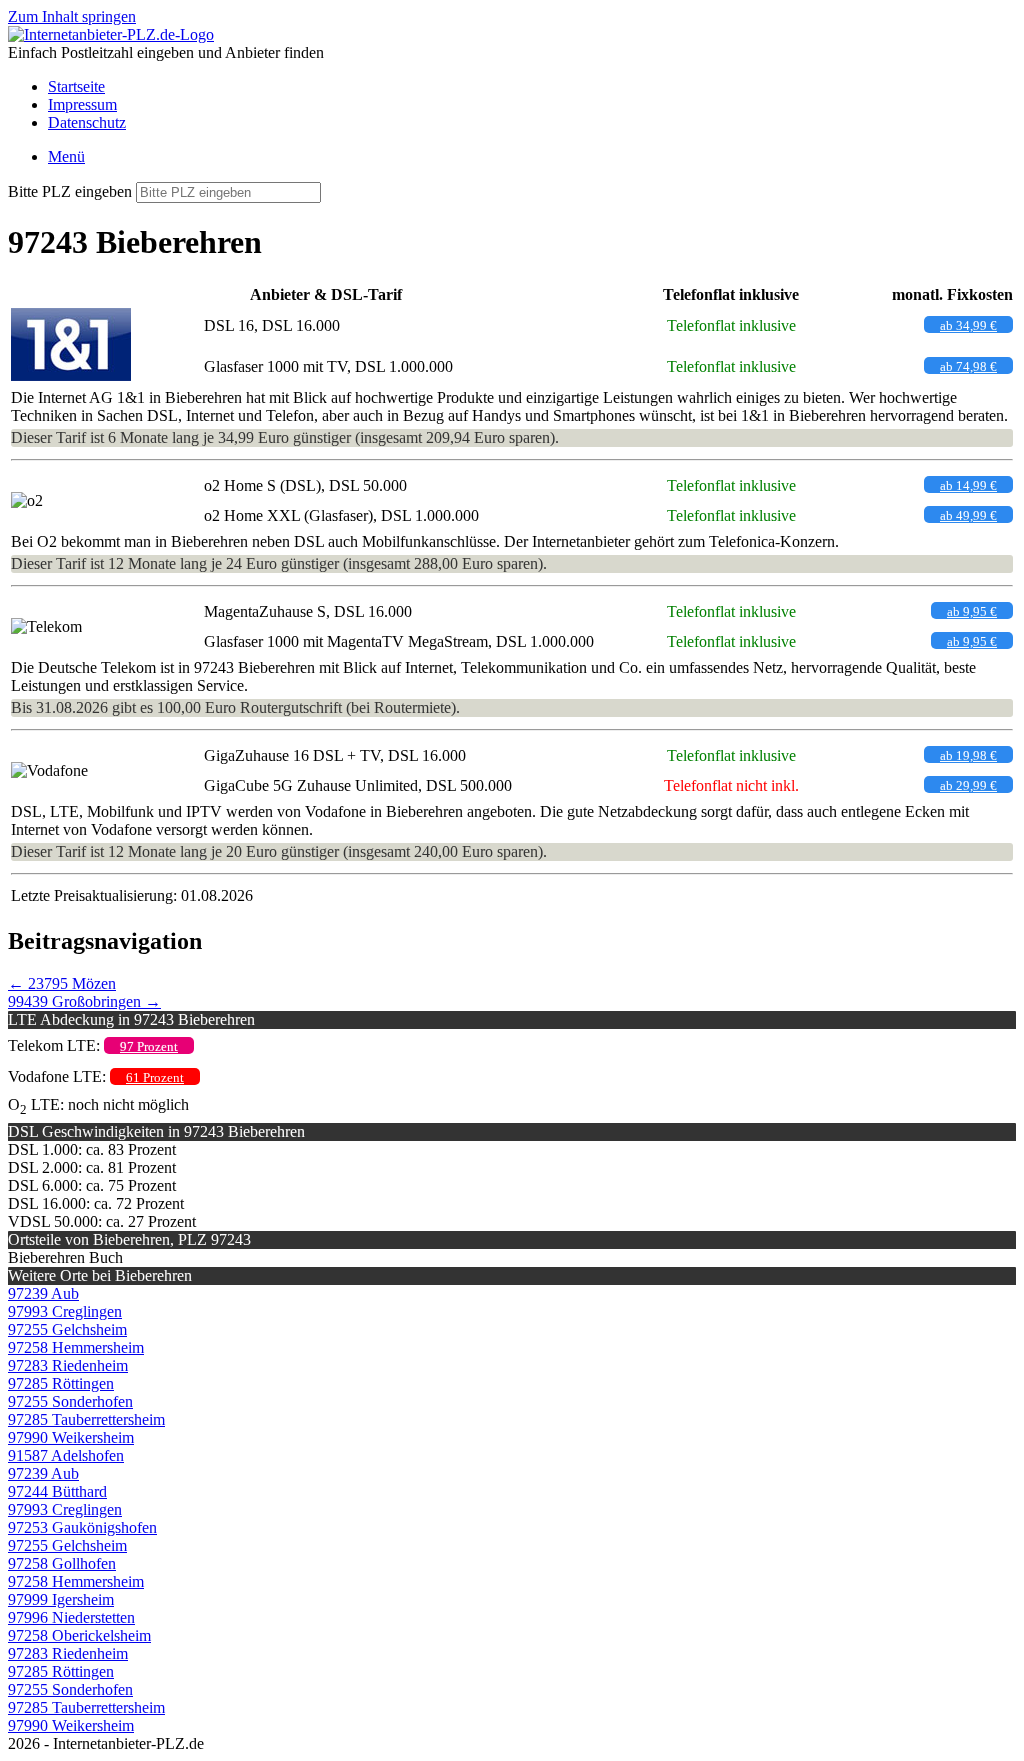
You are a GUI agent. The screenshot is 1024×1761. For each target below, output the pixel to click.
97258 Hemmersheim (76, 1347)
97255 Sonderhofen (70, 1401)
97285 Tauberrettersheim (86, 1419)
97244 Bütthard (57, 1491)
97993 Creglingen (65, 1311)
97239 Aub (43, 1293)
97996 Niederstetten (71, 1617)
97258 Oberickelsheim (79, 1635)
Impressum (82, 104)
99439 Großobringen (84, 1001)
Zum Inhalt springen (72, 16)
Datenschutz (87, 122)
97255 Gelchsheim (67, 1329)
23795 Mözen (62, 983)
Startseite (76, 86)
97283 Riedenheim (68, 1365)
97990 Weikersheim (71, 1437)
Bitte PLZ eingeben (70, 191)
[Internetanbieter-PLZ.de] (111, 34)
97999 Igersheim (61, 1599)
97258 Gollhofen (62, 1563)
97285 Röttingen (61, 1383)
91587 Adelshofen (66, 1455)
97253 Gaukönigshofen (82, 1527)
